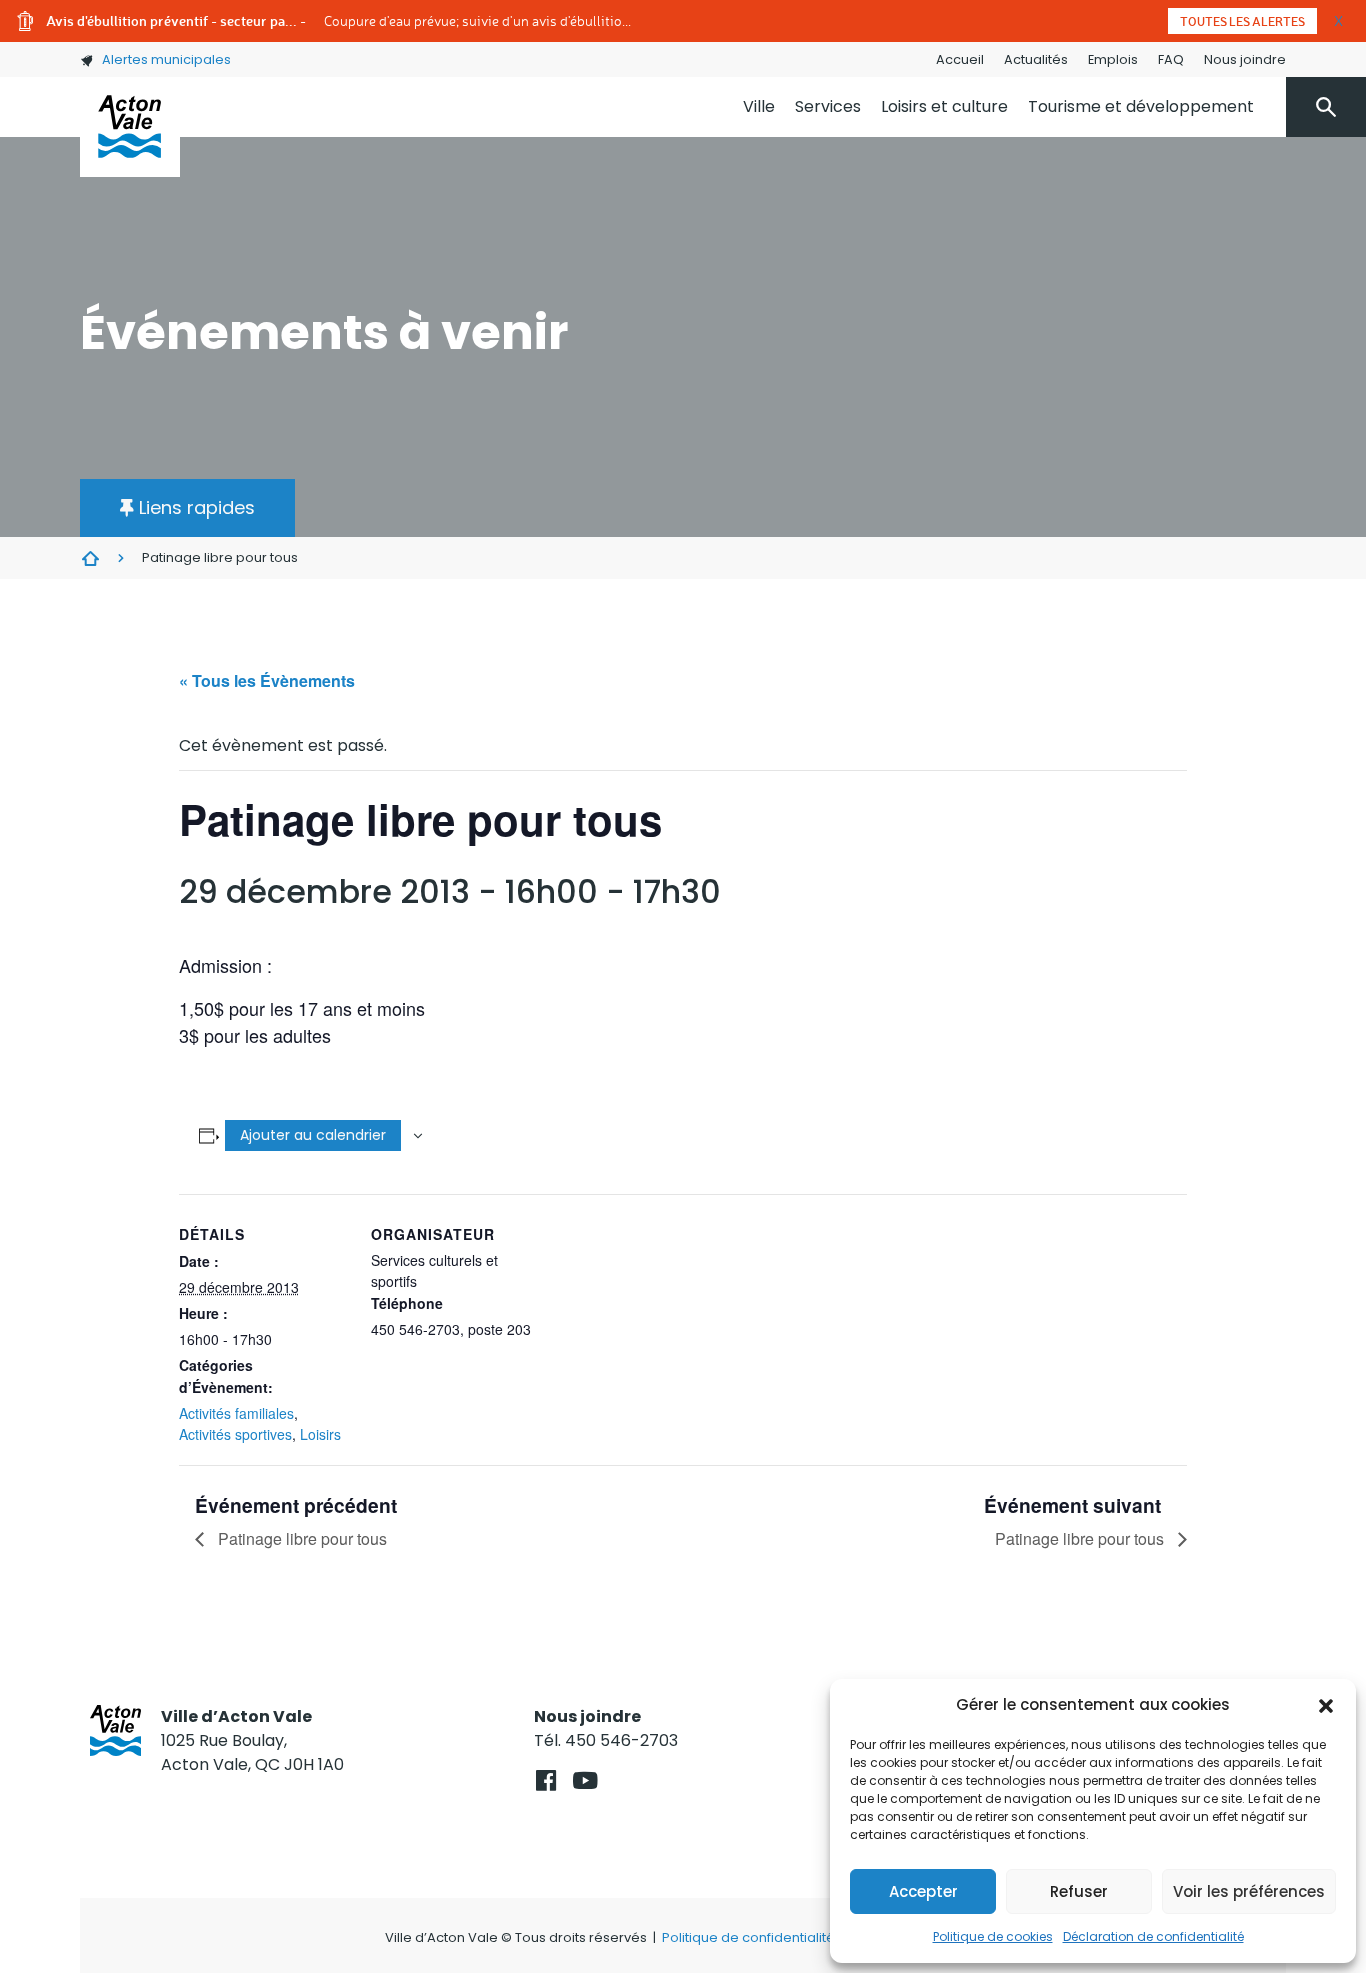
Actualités (1036, 59)
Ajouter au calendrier (313, 1135)
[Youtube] (584, 1780)
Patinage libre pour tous (300, 1538)
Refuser (1079, 1891)
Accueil (960, 59)
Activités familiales (236, 1413)
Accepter (923, 1891)
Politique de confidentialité (748, 1937)
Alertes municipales (166, 59)
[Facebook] (545, 1780)
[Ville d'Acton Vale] (130, 127)
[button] (1326, 1705)
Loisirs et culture (944, 106)
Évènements (90, 558)
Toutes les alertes (1242, 21)
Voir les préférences (1249, 1891)
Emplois (1113, 59)
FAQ (1171, 59)
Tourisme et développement (1141, 106)
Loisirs (320, 1434)
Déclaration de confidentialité (1153, 1936)
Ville (759, 106)
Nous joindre (1245, 59)
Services (828, 106)
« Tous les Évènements (267, 680)
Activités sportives (235, 1434)
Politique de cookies (993, 1936)
